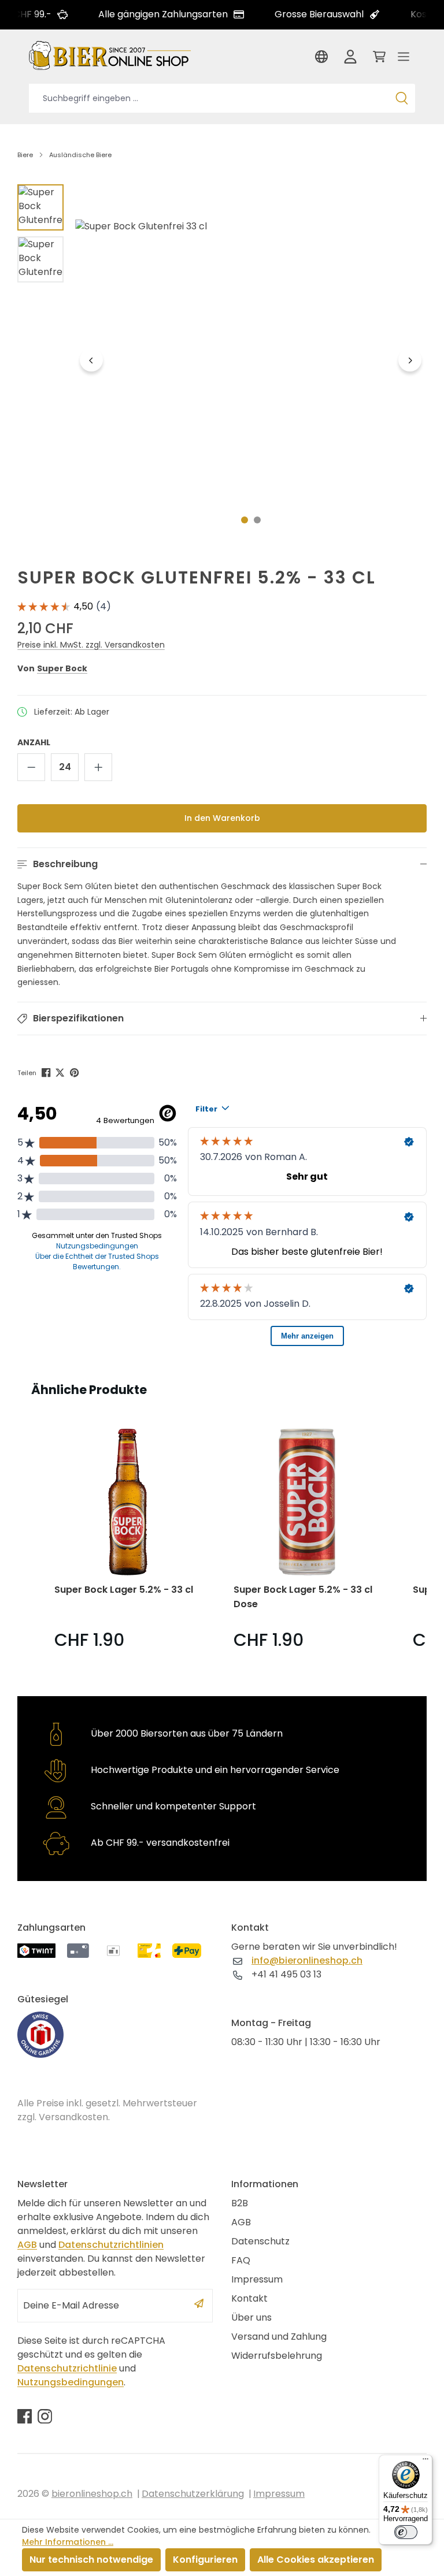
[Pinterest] (75, 1072)
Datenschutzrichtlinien (111, 2245)
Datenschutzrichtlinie (67, 2368)
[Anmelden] (350, 60)
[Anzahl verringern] (31, 767)
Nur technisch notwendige (91, 2560)
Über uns (251, 2317)
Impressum (257, 2279)
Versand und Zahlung (279, 2337)
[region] (222, 360)
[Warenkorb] (377, 60)
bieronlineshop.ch (92, 2494)
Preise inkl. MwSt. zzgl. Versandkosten (91, 645)
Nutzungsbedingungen (71, 2382)
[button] (222, 864)
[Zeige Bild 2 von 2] (257, 520)
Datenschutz (260, 2241)
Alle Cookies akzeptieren (316, 2560)
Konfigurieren (205, 2560)
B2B (240, 2203)
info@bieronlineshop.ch (307, 1960)
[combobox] (209, 98)
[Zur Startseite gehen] (110, 55)
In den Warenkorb (222, 818)
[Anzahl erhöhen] (98, 767)
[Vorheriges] (91, 360)
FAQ (241, 2260)
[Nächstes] (410, 360)
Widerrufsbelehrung (277, 2356)
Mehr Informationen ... (68, 2542)
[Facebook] (47, 1072)
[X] (61, 1072)
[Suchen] (402, 98)
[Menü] (404, 60)
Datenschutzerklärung (193, 2494)
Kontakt (249, 2298)
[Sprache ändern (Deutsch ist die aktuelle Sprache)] (324, 60)
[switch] (406, 2532)
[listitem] (128, 1541)
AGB (27, 2245)
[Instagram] (45, 2416)
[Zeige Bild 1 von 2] (245, 520)
